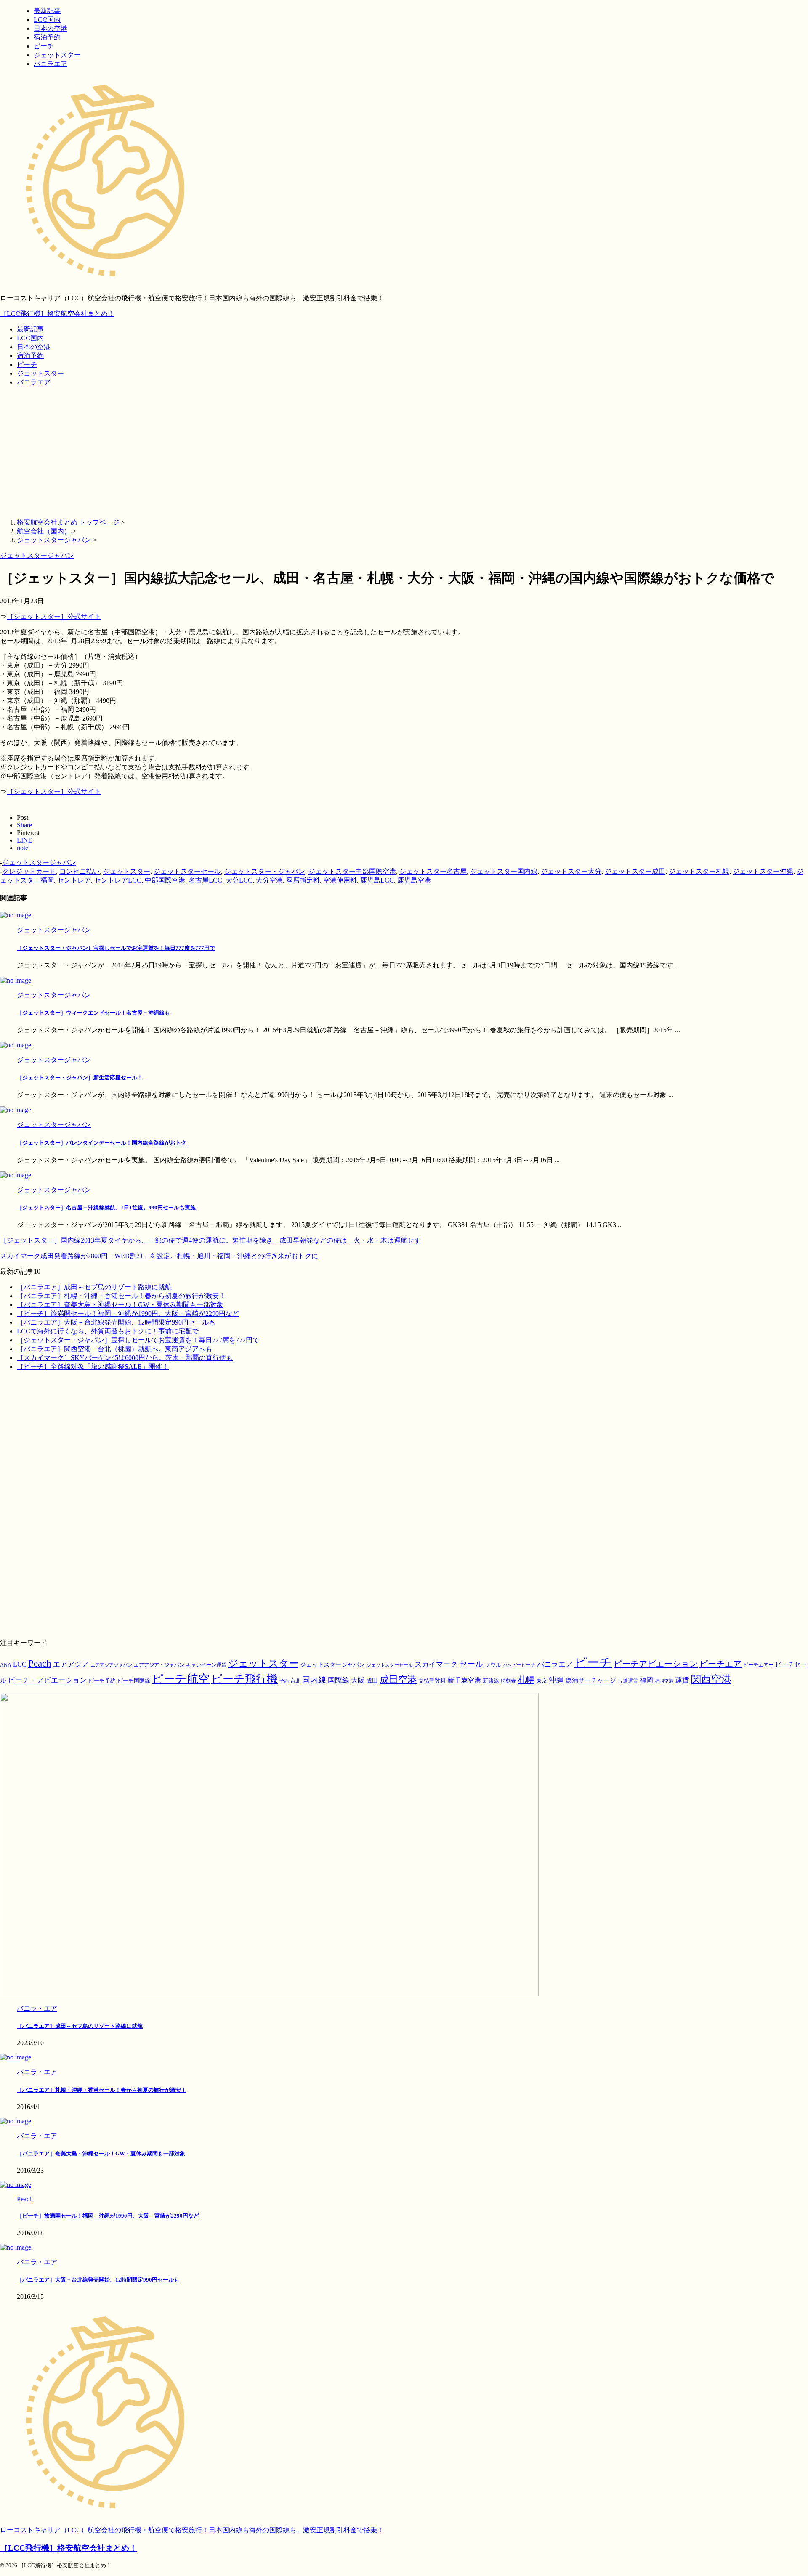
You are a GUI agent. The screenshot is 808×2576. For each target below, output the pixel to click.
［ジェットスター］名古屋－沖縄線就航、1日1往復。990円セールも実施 (106, 1207)
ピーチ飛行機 (245, 1679)
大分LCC (239, 880)
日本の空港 (34, 347)
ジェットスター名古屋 (433, 871)
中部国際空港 (165, 880)
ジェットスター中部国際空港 (352, 871)
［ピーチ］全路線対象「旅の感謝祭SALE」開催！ (93, 1366)
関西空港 (711, 1679)
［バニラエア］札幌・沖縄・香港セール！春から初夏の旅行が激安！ (121, 1296)
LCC (20, 1664)
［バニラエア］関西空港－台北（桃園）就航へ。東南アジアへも (114, 1349)
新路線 (491, 1681)
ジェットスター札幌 (699, 871)
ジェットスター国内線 (504, 871)
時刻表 (508, 1681)
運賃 (682, 1680)
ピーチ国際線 (134, 1681)
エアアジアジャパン (111, 1665)
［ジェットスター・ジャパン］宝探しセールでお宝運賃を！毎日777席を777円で (116, 948)
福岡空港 (664, 1681)
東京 (542, 1681)
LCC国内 (30, 338)
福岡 (646, 1680)
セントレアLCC (118, 880)
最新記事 (30, 329)
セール (471, 1664)
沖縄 (556, 1680)
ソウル (493, 1665)
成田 (372, 1680)
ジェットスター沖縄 (763, 871)
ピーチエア (720, 1664)
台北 (295, 1681)
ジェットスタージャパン (39, 863)
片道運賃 (628, 1681)
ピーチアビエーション (656, 1664)
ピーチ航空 (181, 1679)
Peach (40, 1663)
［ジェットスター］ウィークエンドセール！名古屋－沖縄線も (93, 1013)
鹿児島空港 (414, 880)
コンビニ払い (80, 871)
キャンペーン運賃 (206, 1665)
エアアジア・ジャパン (159, 1665)
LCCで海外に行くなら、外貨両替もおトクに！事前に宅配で (108, 1331)
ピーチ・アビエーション (47, 1680)
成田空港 (398, 1680)
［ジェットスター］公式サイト (54, 616)
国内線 (314, 1680)
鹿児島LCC (377, 880)
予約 (284, 1681)
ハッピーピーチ (519, 1665)
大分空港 (269, 880)
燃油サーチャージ (591, 1680)
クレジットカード (29, 871)
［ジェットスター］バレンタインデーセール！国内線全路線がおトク (102, 1143)
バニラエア (34, 382)
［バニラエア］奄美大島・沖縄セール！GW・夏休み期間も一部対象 (120, 1305)
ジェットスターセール (187, 871)
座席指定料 (303, 880)
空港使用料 (340, 880)
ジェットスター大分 (571, 871)
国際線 (339, 1680)
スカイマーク (436, 1664)
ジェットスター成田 (635, 871)
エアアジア (71, 1664)
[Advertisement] (404, 453)
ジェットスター (40, 373)
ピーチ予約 (102, 1681)
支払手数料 (432, 1681)
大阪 (358, 1680)
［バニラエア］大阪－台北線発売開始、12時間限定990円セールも (116, 1322)
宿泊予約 (30, 356)
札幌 (526, 1680)
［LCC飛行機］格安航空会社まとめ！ (57, 314)
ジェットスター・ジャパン (265, 871)
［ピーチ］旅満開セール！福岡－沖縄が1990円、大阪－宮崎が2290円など (128, 1313)
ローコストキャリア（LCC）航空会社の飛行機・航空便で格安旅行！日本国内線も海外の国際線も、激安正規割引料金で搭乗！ (192, 2530)
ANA (6, 1665)
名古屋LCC (205, 880)
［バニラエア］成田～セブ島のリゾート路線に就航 (94, 1287)
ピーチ (27, 364)
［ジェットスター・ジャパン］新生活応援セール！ (80, 1077)
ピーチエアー (758, 1665)
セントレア (74, 880)
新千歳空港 (464, 1680)
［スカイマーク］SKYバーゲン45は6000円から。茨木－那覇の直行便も (125, 1358)
